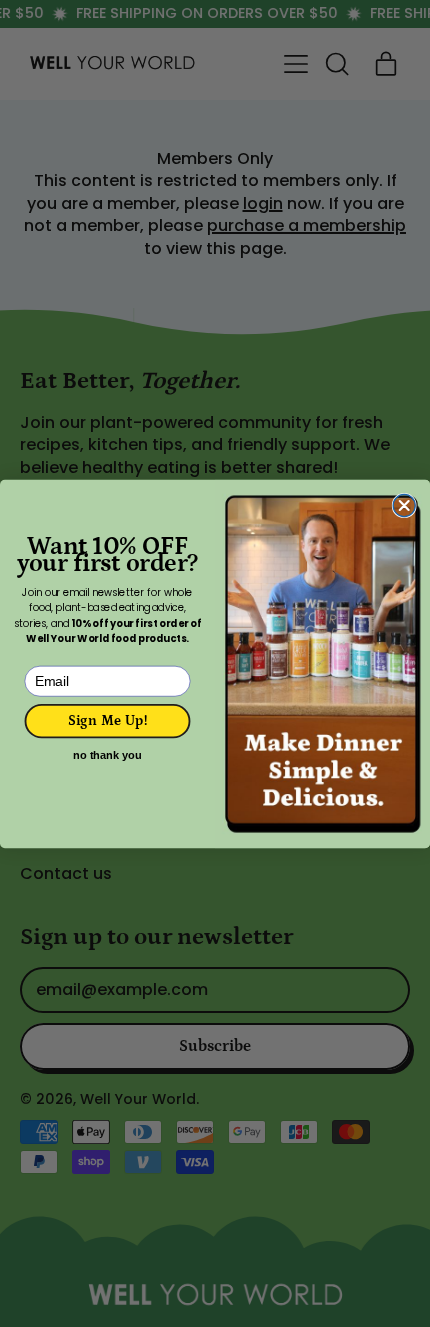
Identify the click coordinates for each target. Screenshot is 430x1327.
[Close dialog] (404, 505)
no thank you (107, 755)
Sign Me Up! (108, 720)
